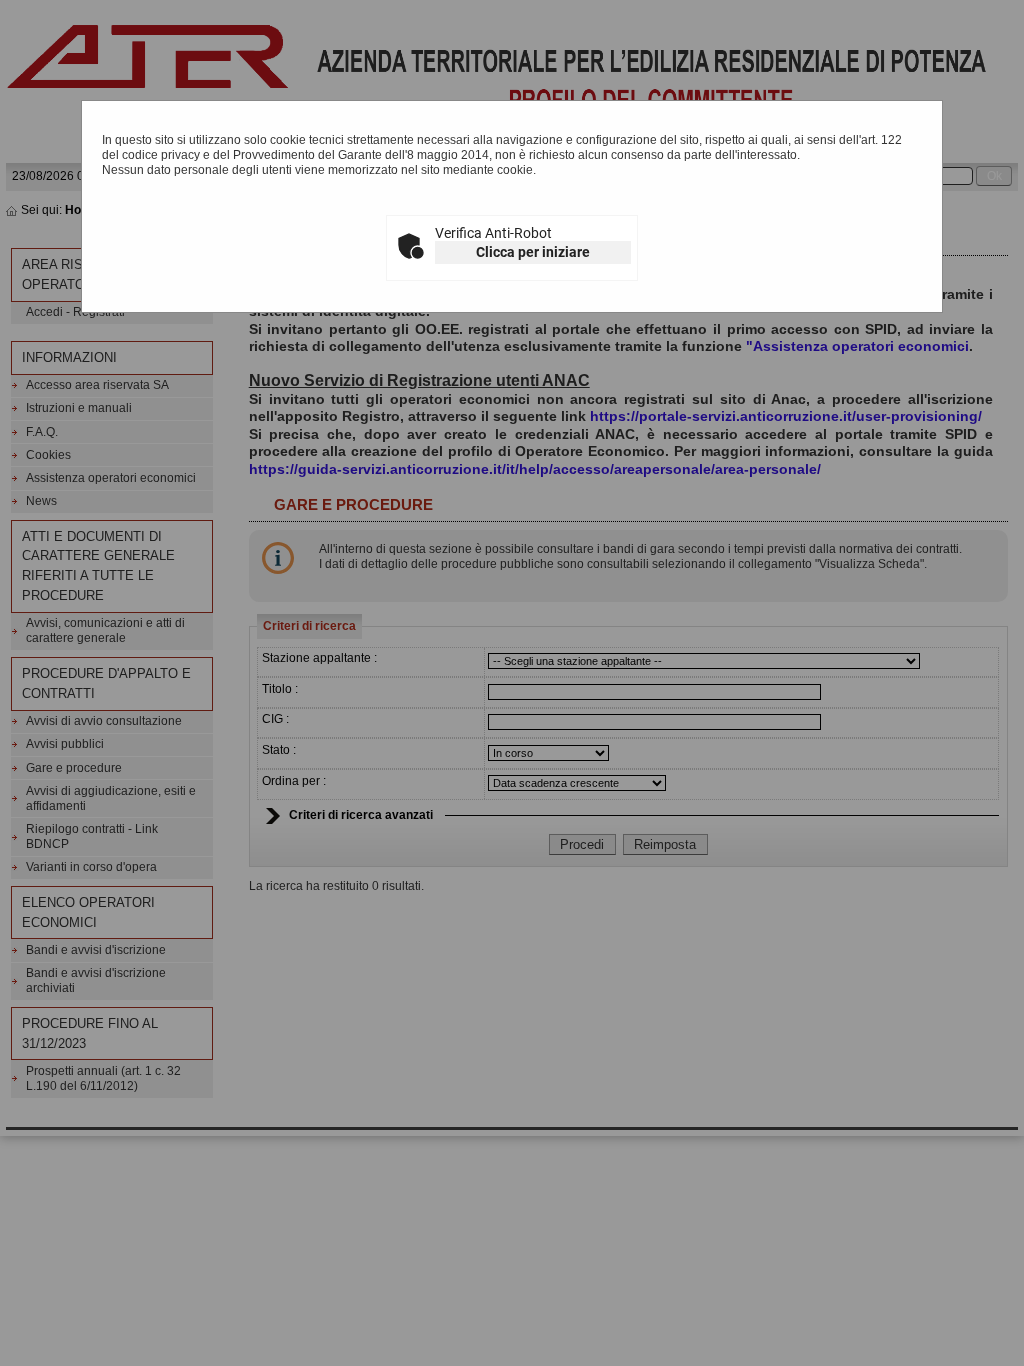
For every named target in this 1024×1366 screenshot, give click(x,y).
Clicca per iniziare (533, 252)
